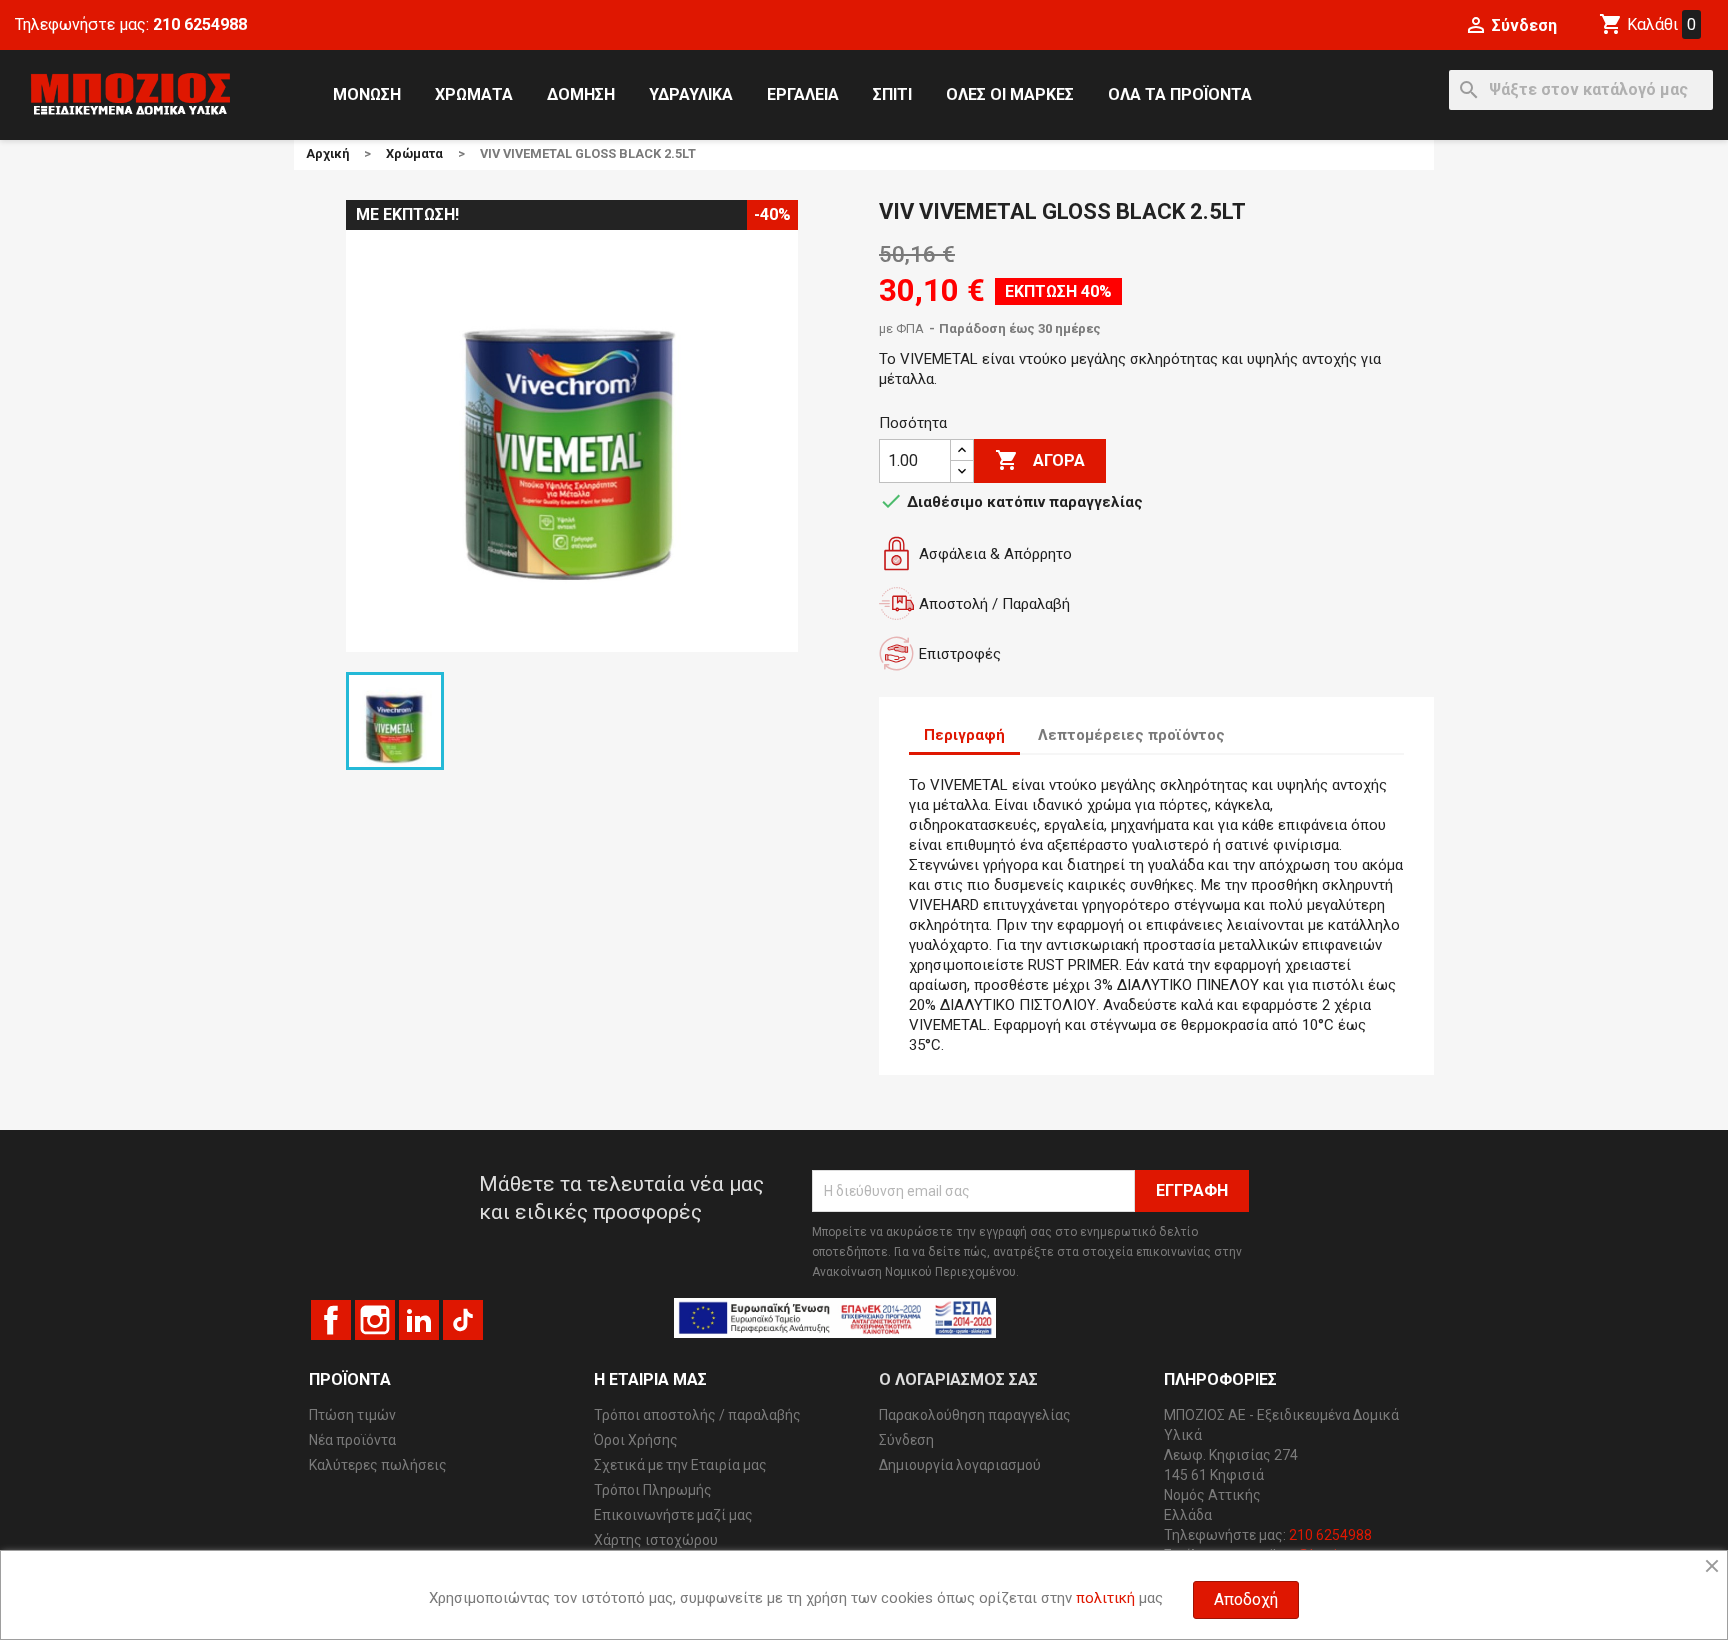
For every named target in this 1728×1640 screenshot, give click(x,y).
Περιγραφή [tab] (964, 735)
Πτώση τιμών (352, 1415)
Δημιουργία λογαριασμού (960, 1465)
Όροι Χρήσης (636, 1440)
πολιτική (1105, 1598)
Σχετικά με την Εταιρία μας (680, 1465)
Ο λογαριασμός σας (958, 1379)
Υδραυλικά (691, 94)
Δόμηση (581, 94)
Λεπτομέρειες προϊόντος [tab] (1131, 735)
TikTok (463, 1320)
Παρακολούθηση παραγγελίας (975, 1415)
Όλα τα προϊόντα (1180, 94)
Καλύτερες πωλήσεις (378, 1465)
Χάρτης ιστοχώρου (656, 1540)
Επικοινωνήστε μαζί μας (673, 1515)
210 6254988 (200, 24)
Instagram (375, 1320)
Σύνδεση (906, 1440)
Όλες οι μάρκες (1010, 94)
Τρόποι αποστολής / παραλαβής (697, 1415)
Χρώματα (474, 94)
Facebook (331, 1320)
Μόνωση (367, 94)
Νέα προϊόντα (352, 1440)
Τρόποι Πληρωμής (653, 1490)
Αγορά (1040, 460)
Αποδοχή (1246, 1599)
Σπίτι (892, 94)
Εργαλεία (803, 94)
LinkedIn (419, 1320)
